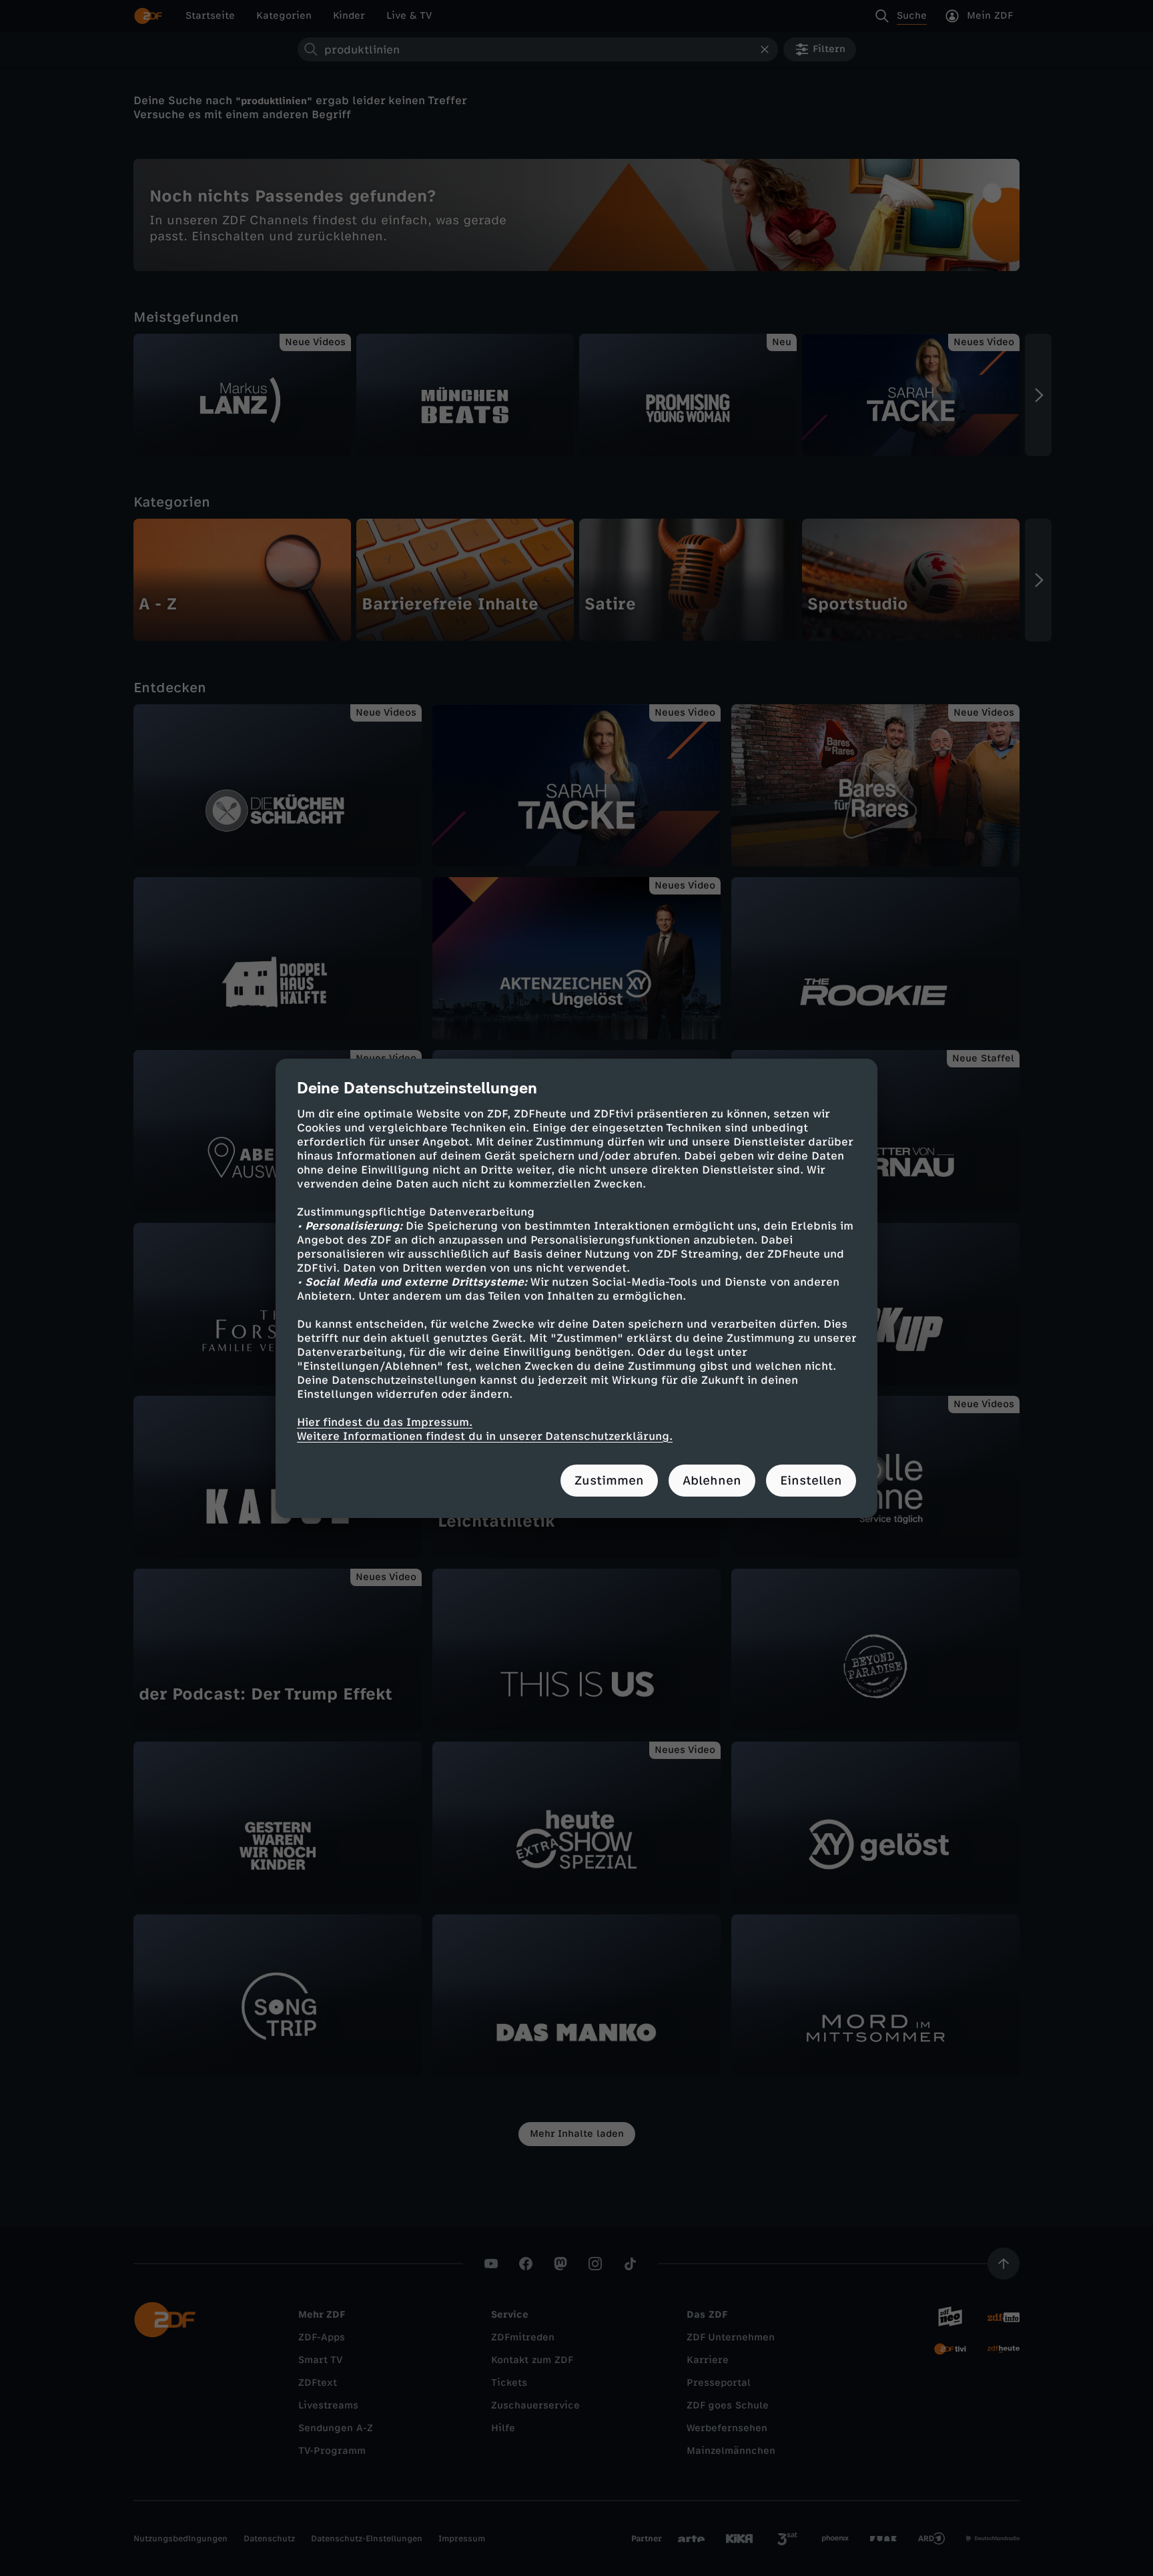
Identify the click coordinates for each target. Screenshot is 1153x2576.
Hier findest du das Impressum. (385, 1422)
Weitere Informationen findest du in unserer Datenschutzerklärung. (485, 1436)
